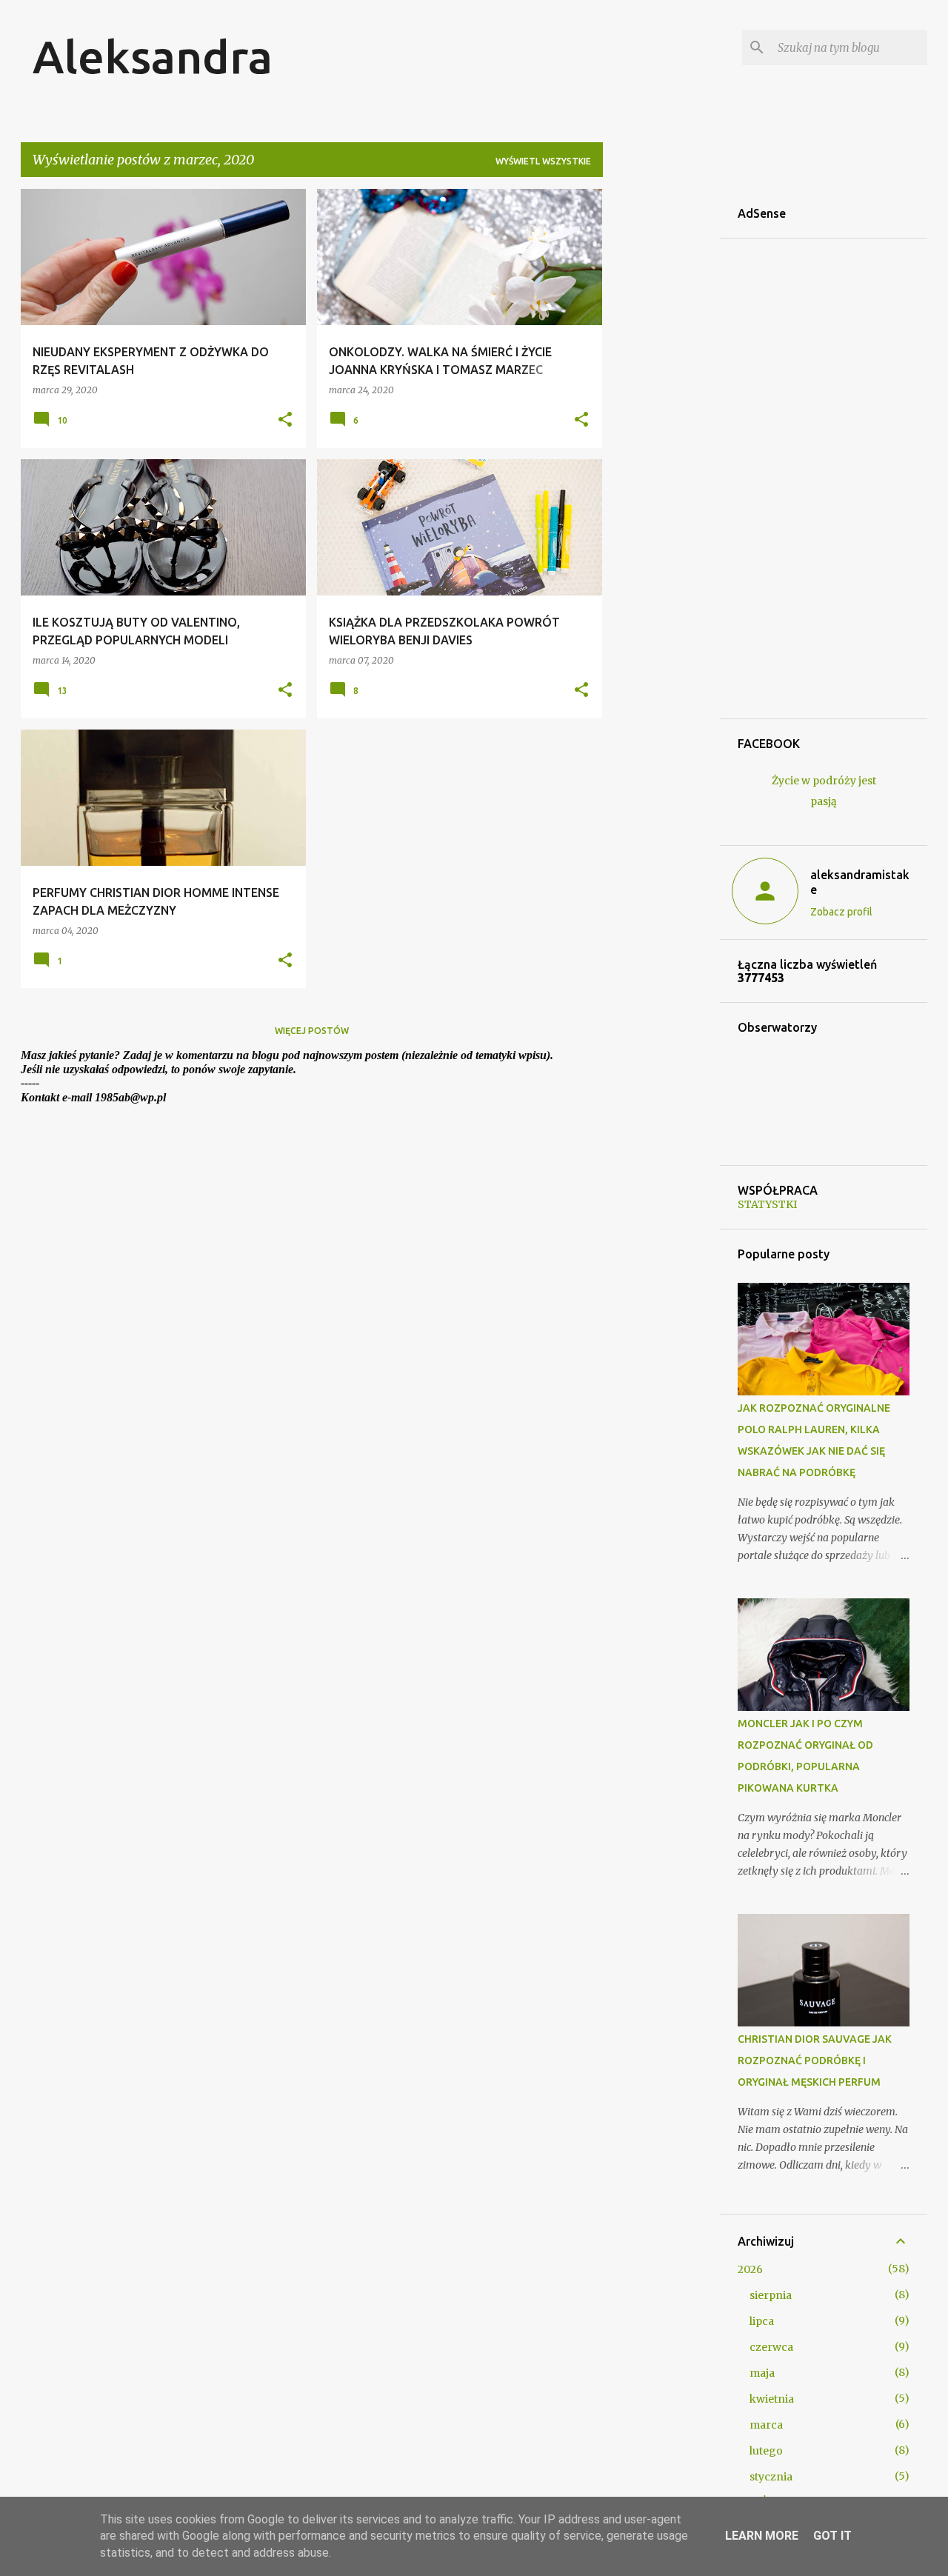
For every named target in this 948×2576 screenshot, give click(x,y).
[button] (285, 420)
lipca (762, 2321)
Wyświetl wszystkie (543, 161)
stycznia (771, 2477)
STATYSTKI (767, 1204)
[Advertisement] (661, 411)
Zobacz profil (841, 912)
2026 (750, 2269)
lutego (766, 2451)
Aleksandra (153, 56)
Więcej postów (312, 1031)
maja (762, 2373)
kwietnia (772, 2399)
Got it (832, 2536)
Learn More (762, 2536)
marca (766, 2425)
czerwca (771, 2347)
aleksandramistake (860, 882)
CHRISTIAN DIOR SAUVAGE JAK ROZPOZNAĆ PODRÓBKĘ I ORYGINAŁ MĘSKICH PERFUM (815, 2061)
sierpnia (771, 2295)
